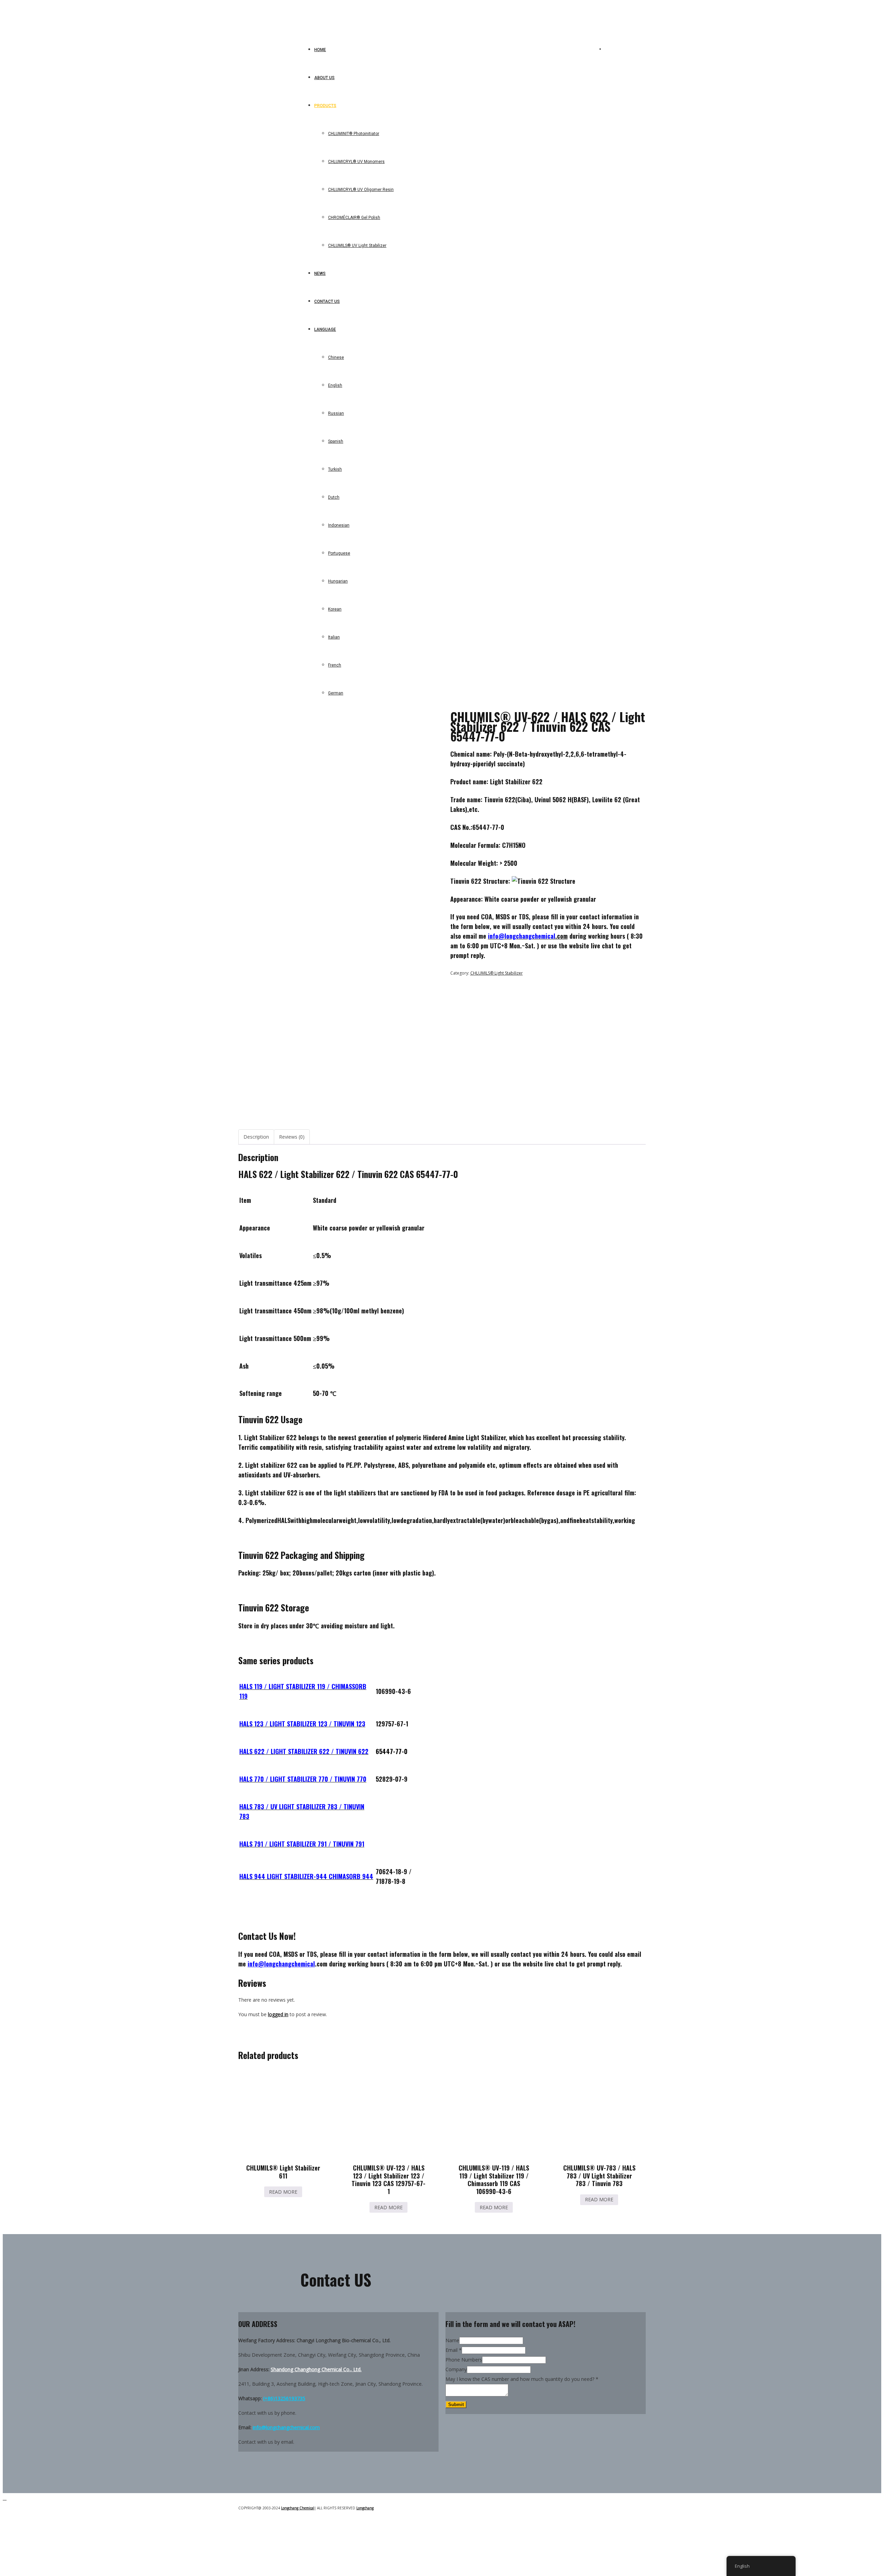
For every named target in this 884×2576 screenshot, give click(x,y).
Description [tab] (256, 1137)
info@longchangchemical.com (286, 2427)
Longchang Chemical (298, 2508)
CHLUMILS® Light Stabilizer (497, 973)
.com (528, 936)
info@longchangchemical (281, 1964)
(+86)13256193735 (284, 2398)
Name (452, 2340)
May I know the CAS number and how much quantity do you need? (522, 2379)
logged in (278, 2014)
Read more (283, 2192)
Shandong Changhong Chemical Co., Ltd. (316, 2369)
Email (454, 2350)
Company (456, 2369)
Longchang (365, 2508)
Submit (456, 2405)
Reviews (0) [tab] (292, 1137)
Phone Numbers (464, 2360)
